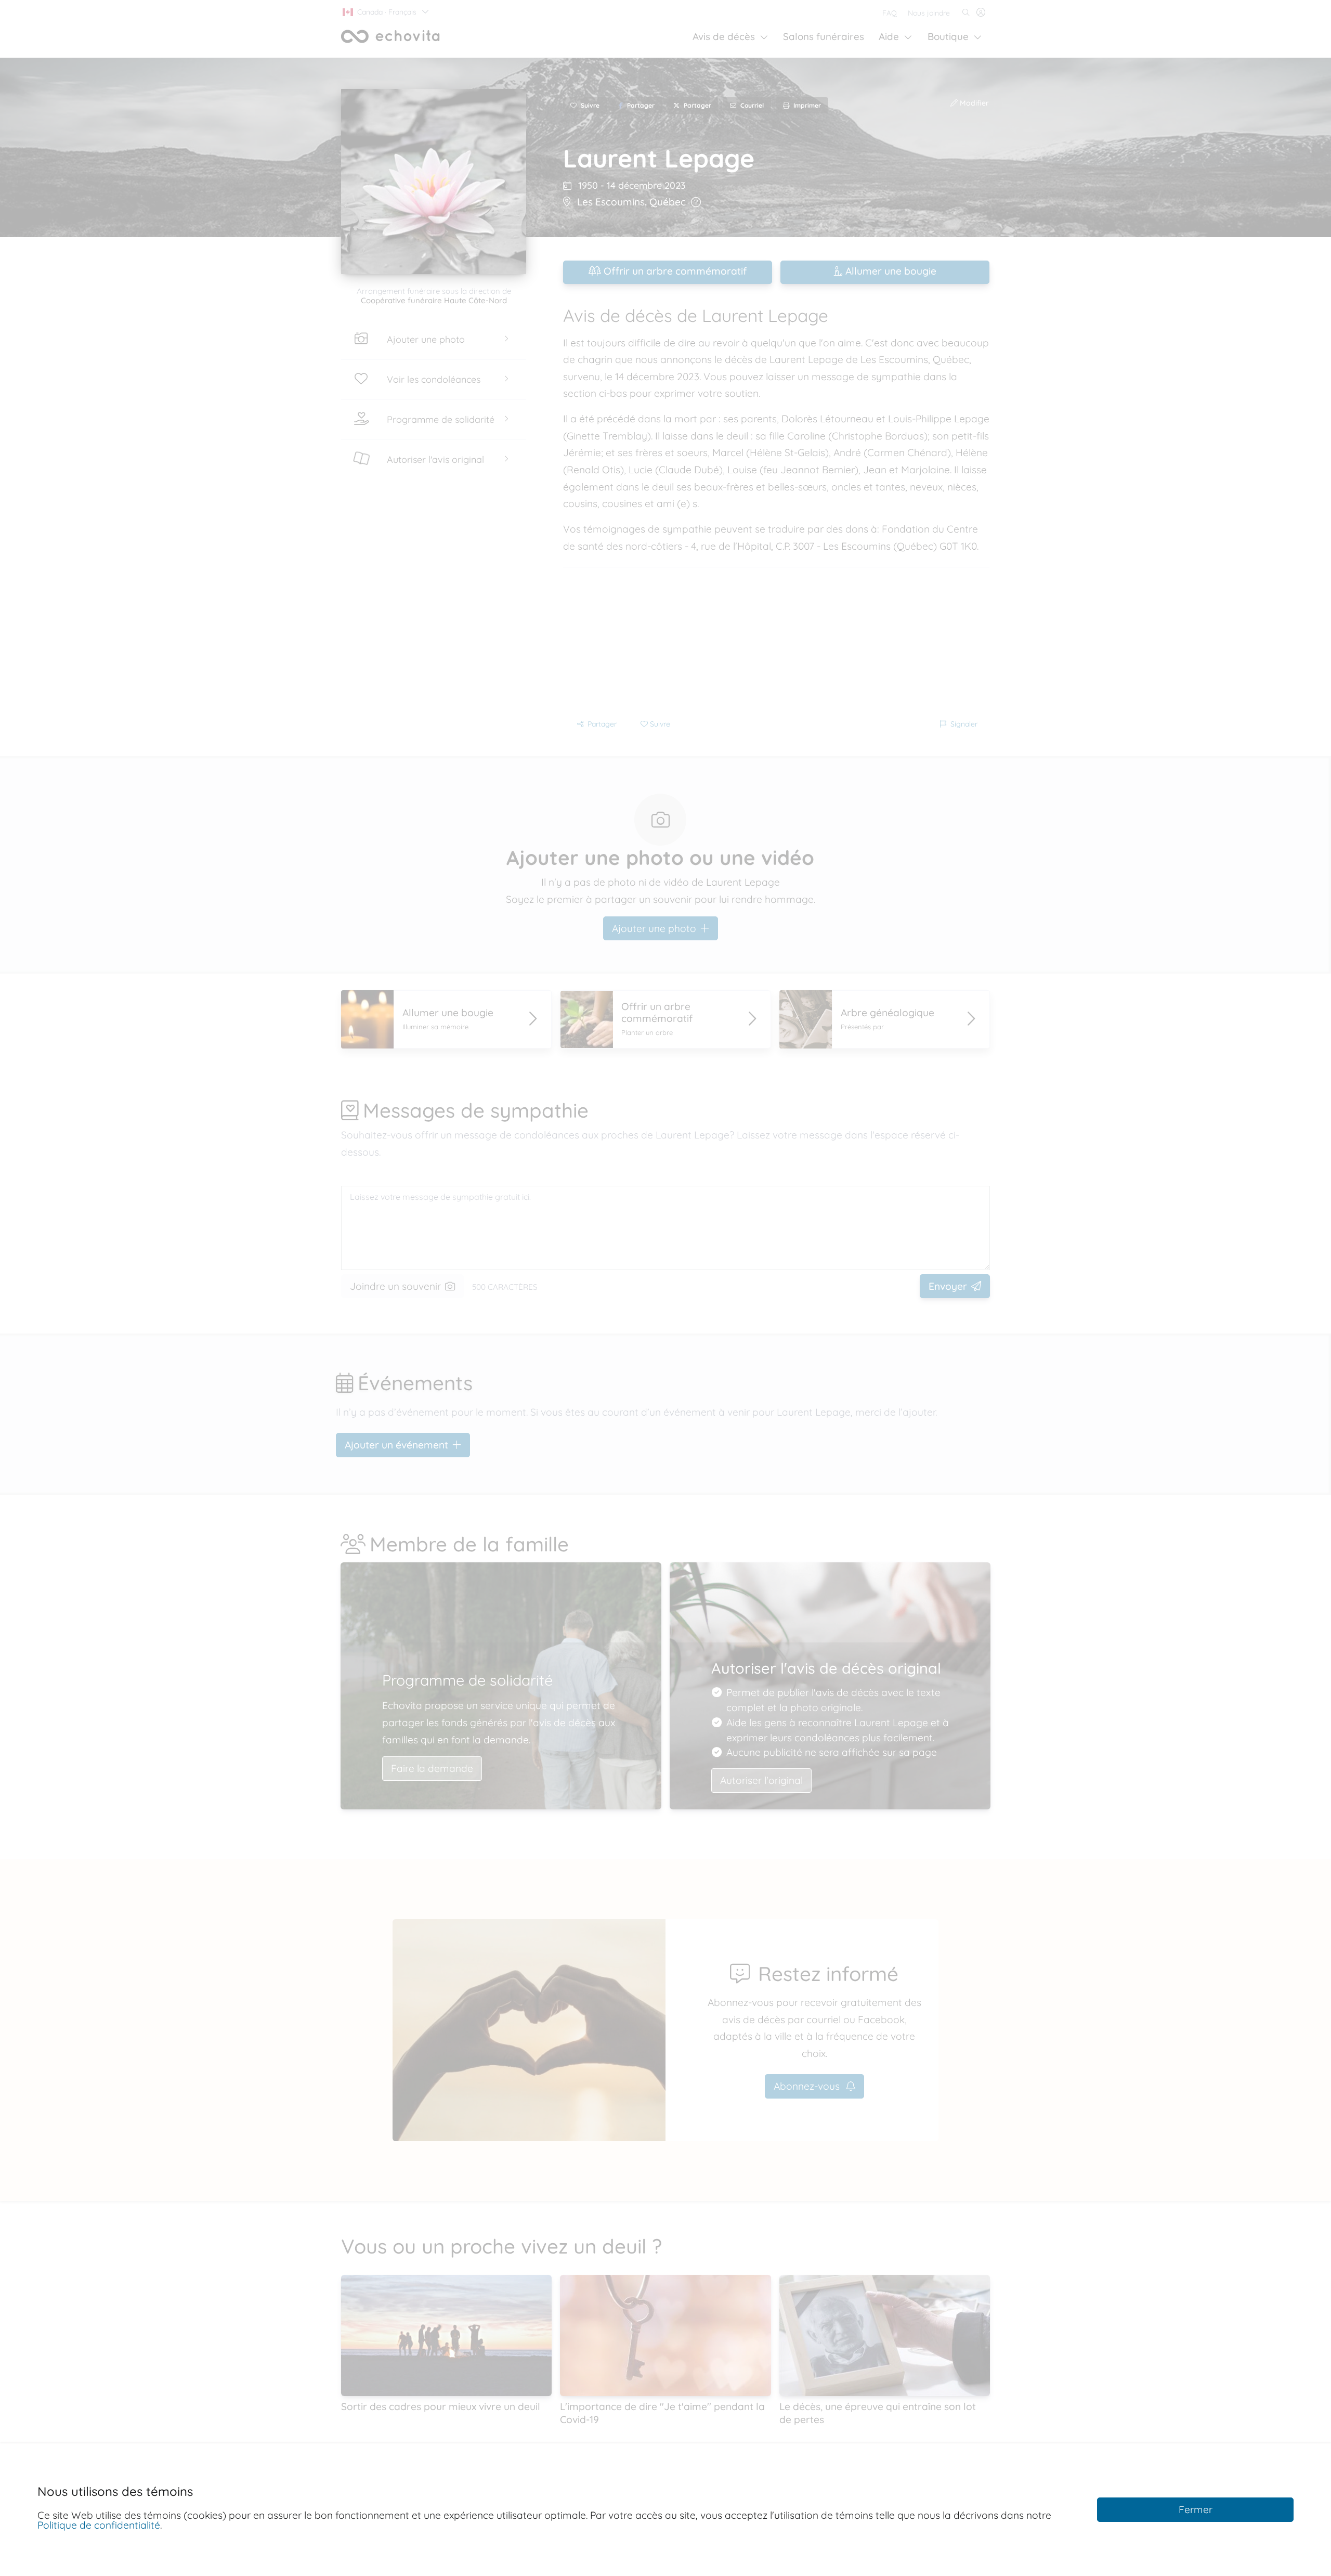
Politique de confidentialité (99, 2525)
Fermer (1196, 2509)
